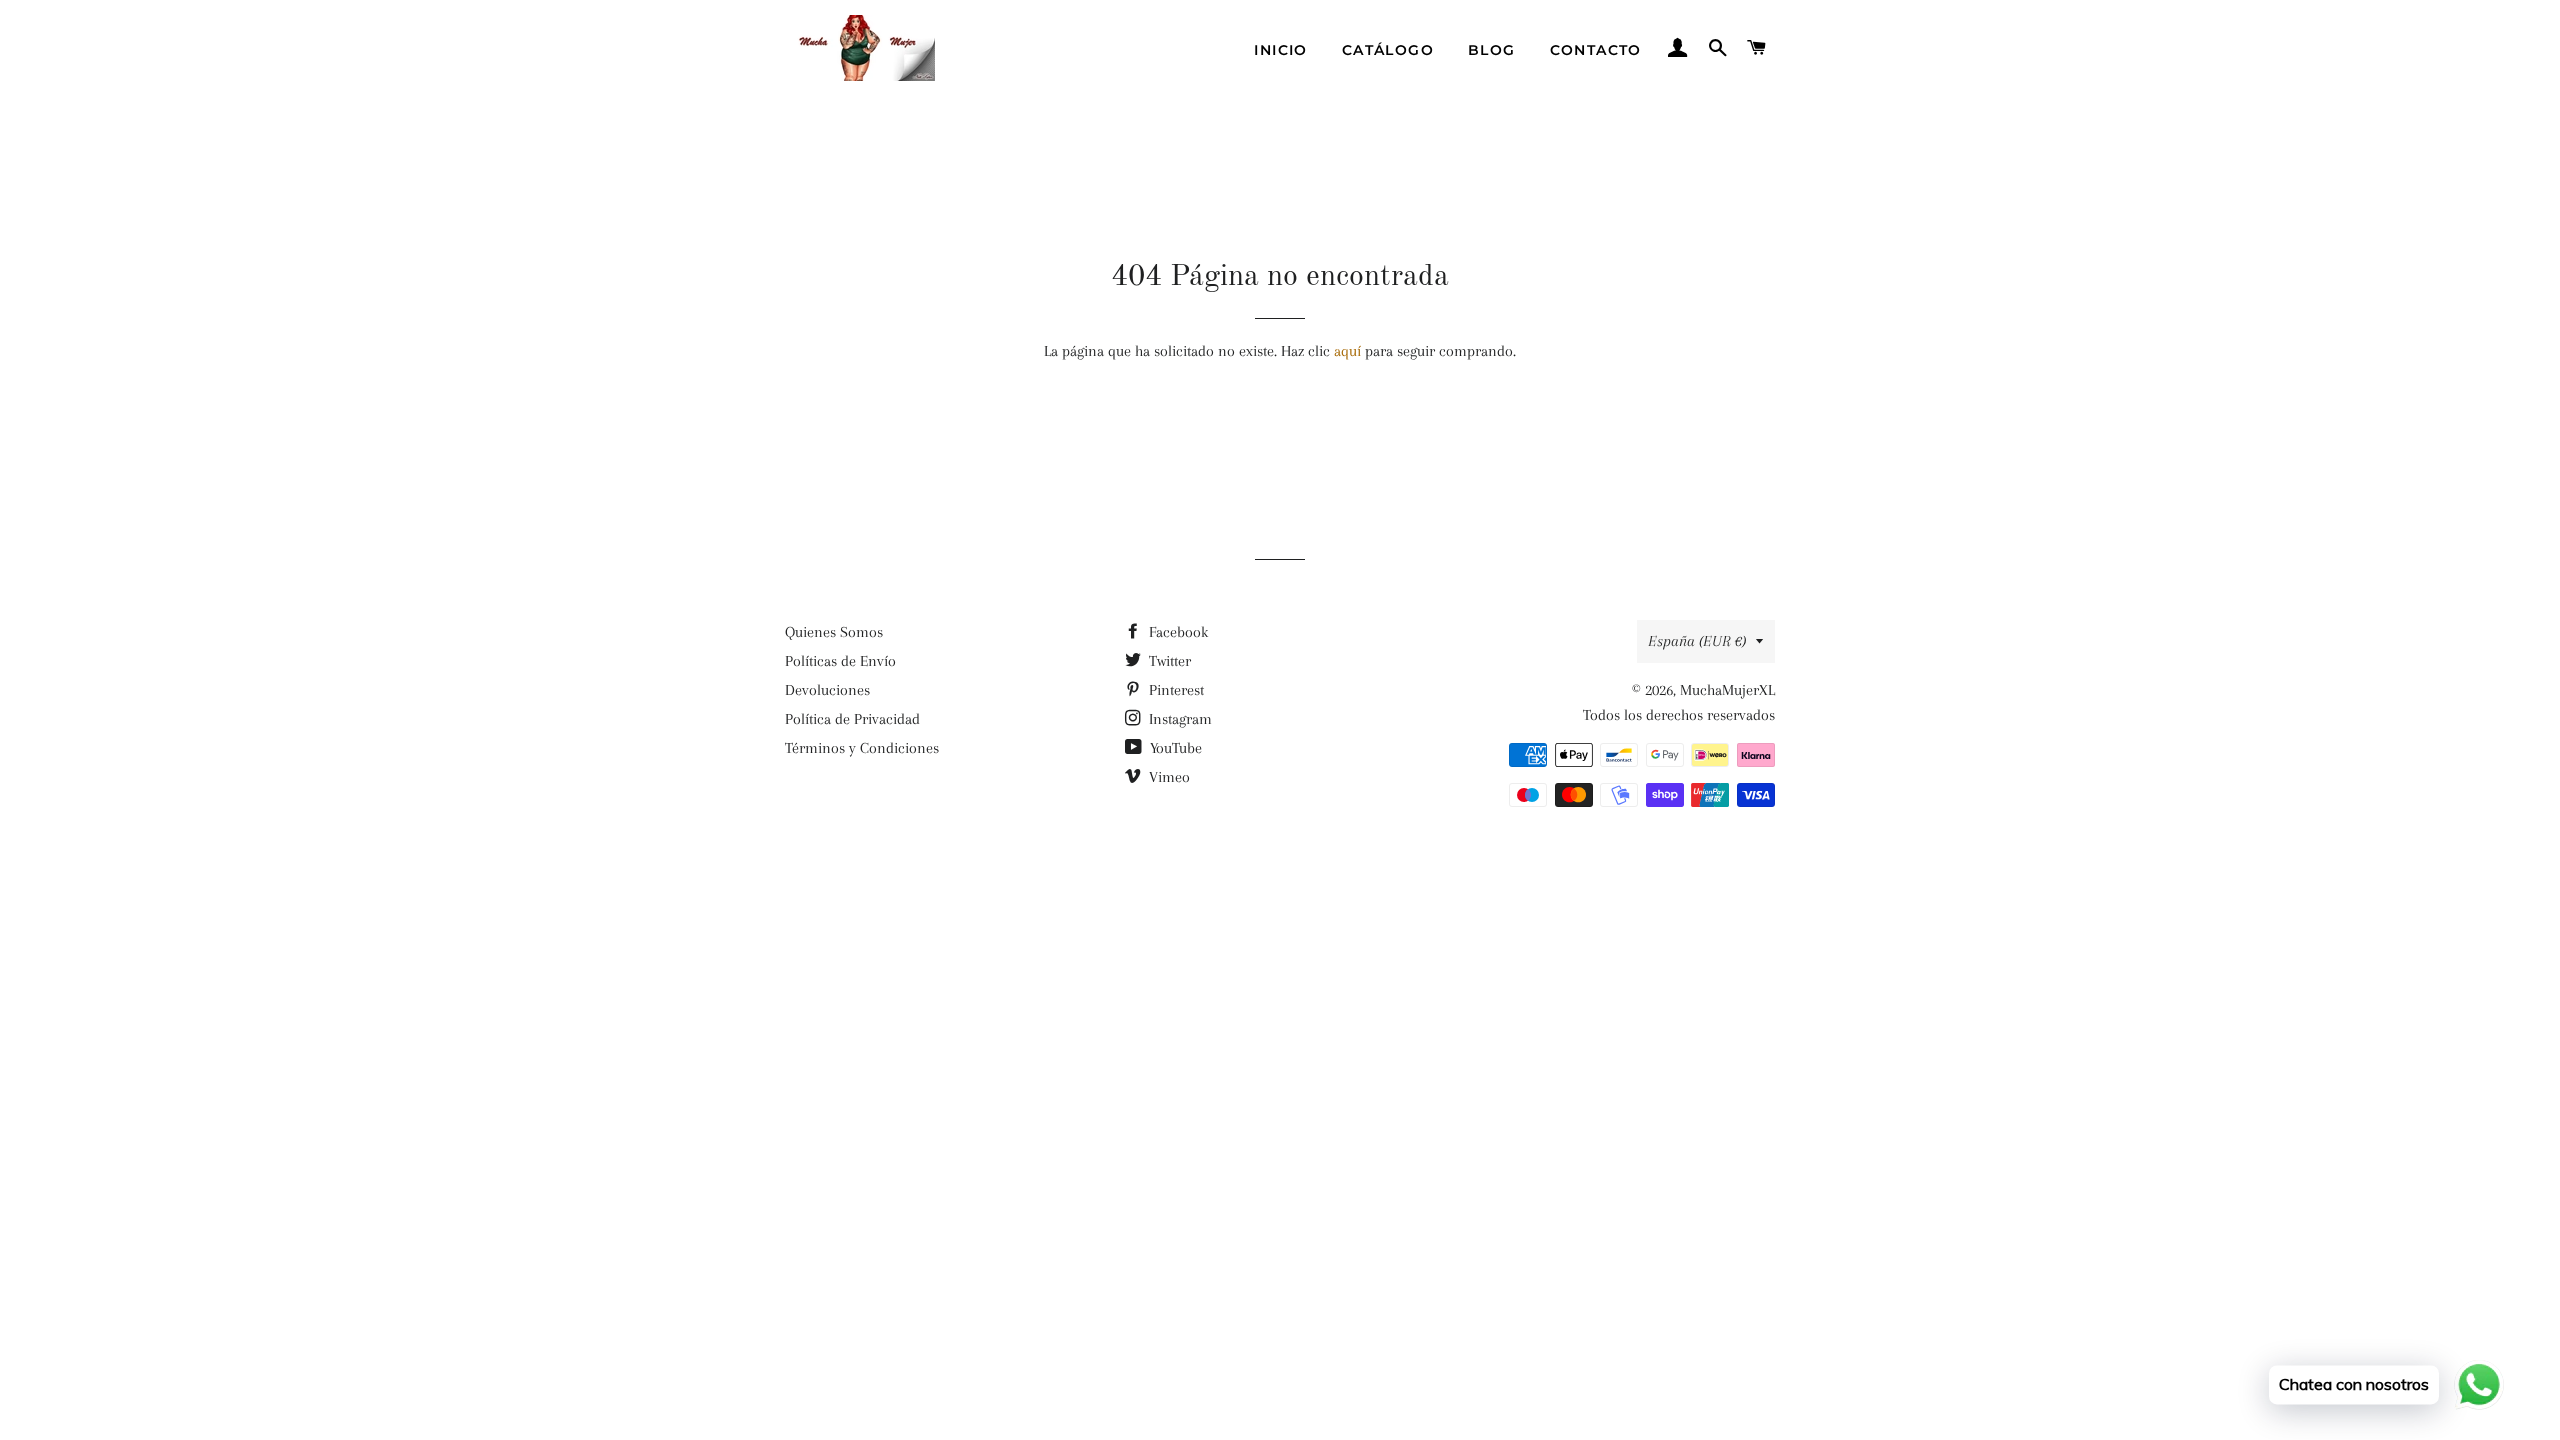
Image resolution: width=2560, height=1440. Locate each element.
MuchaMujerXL (1727, 690)
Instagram (1178, 719)
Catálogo (1388, 50)
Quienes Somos (834, 632)
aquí (1347, 351)
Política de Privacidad (852, 719)
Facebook (1176, 632)
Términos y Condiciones (862, 748)
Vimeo (1167, 777)
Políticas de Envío (840, 661)
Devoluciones (827, 690)
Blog (1492, 50)
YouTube (1174, 748)
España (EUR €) (1697, 641)
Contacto (1596, 50)
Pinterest (1174, 690)
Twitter (1168, 661)
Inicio (1280, 50)
